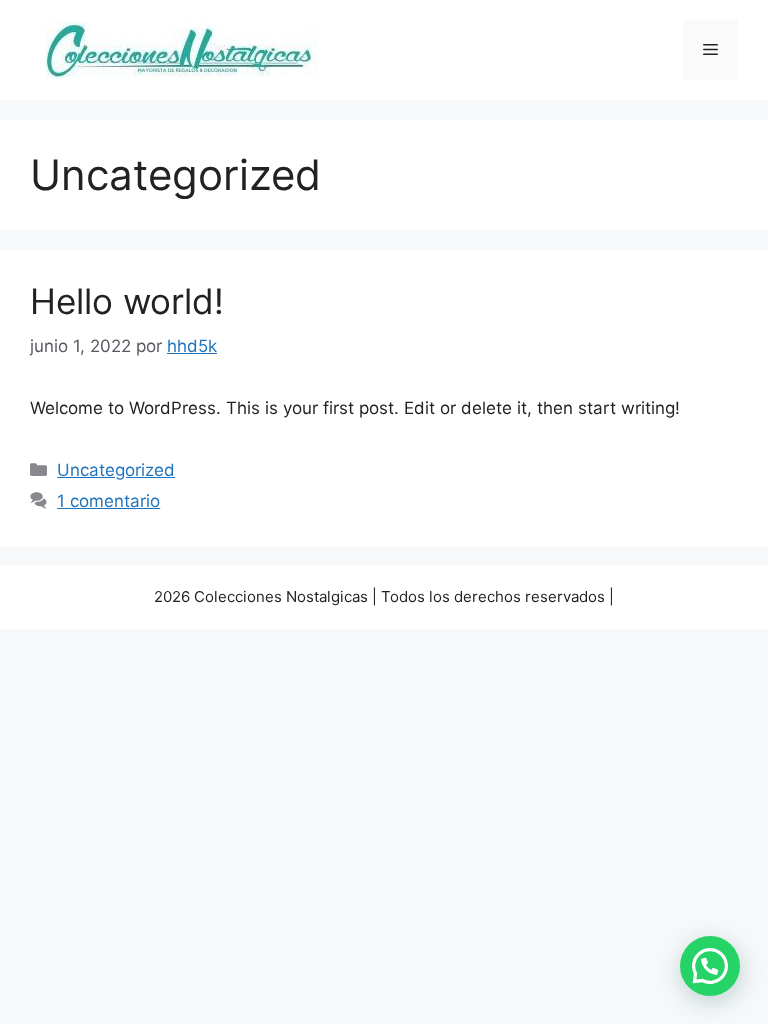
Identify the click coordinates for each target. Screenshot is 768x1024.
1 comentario (108, 501)
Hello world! (127, 301)
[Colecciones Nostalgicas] (177, 49)
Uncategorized (116, 470)
